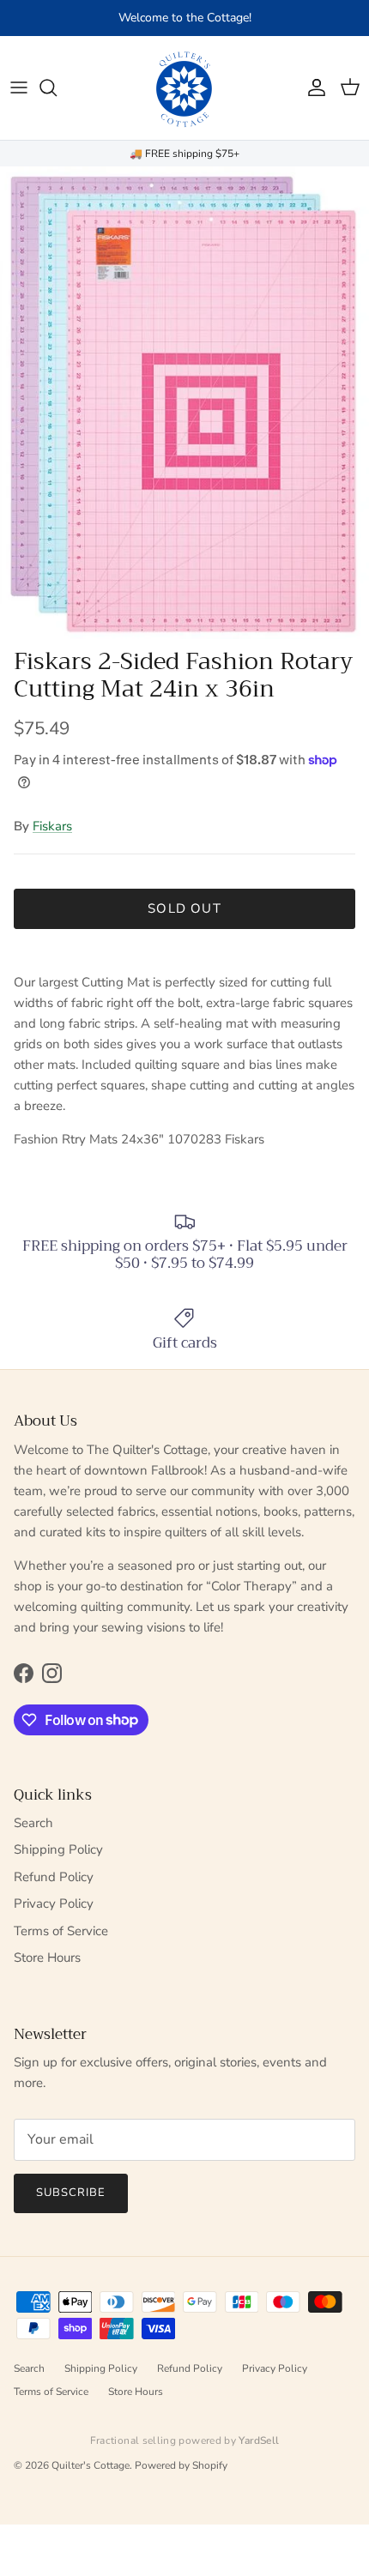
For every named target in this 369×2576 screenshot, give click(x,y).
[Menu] (19, 87)
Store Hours (47, 1958)
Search (33, 1823)
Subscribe (71, 2193)
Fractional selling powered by (185, 2440)
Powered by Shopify (181, 2465)
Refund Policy (54, 1877)
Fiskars (52, 826)
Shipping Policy (58, 1849)
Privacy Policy (54, 1903)
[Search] (57, 87)
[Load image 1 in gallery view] (184, 402)
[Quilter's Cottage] (184, 88)
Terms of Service (61, 1931)
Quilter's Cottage (91, 2465)
